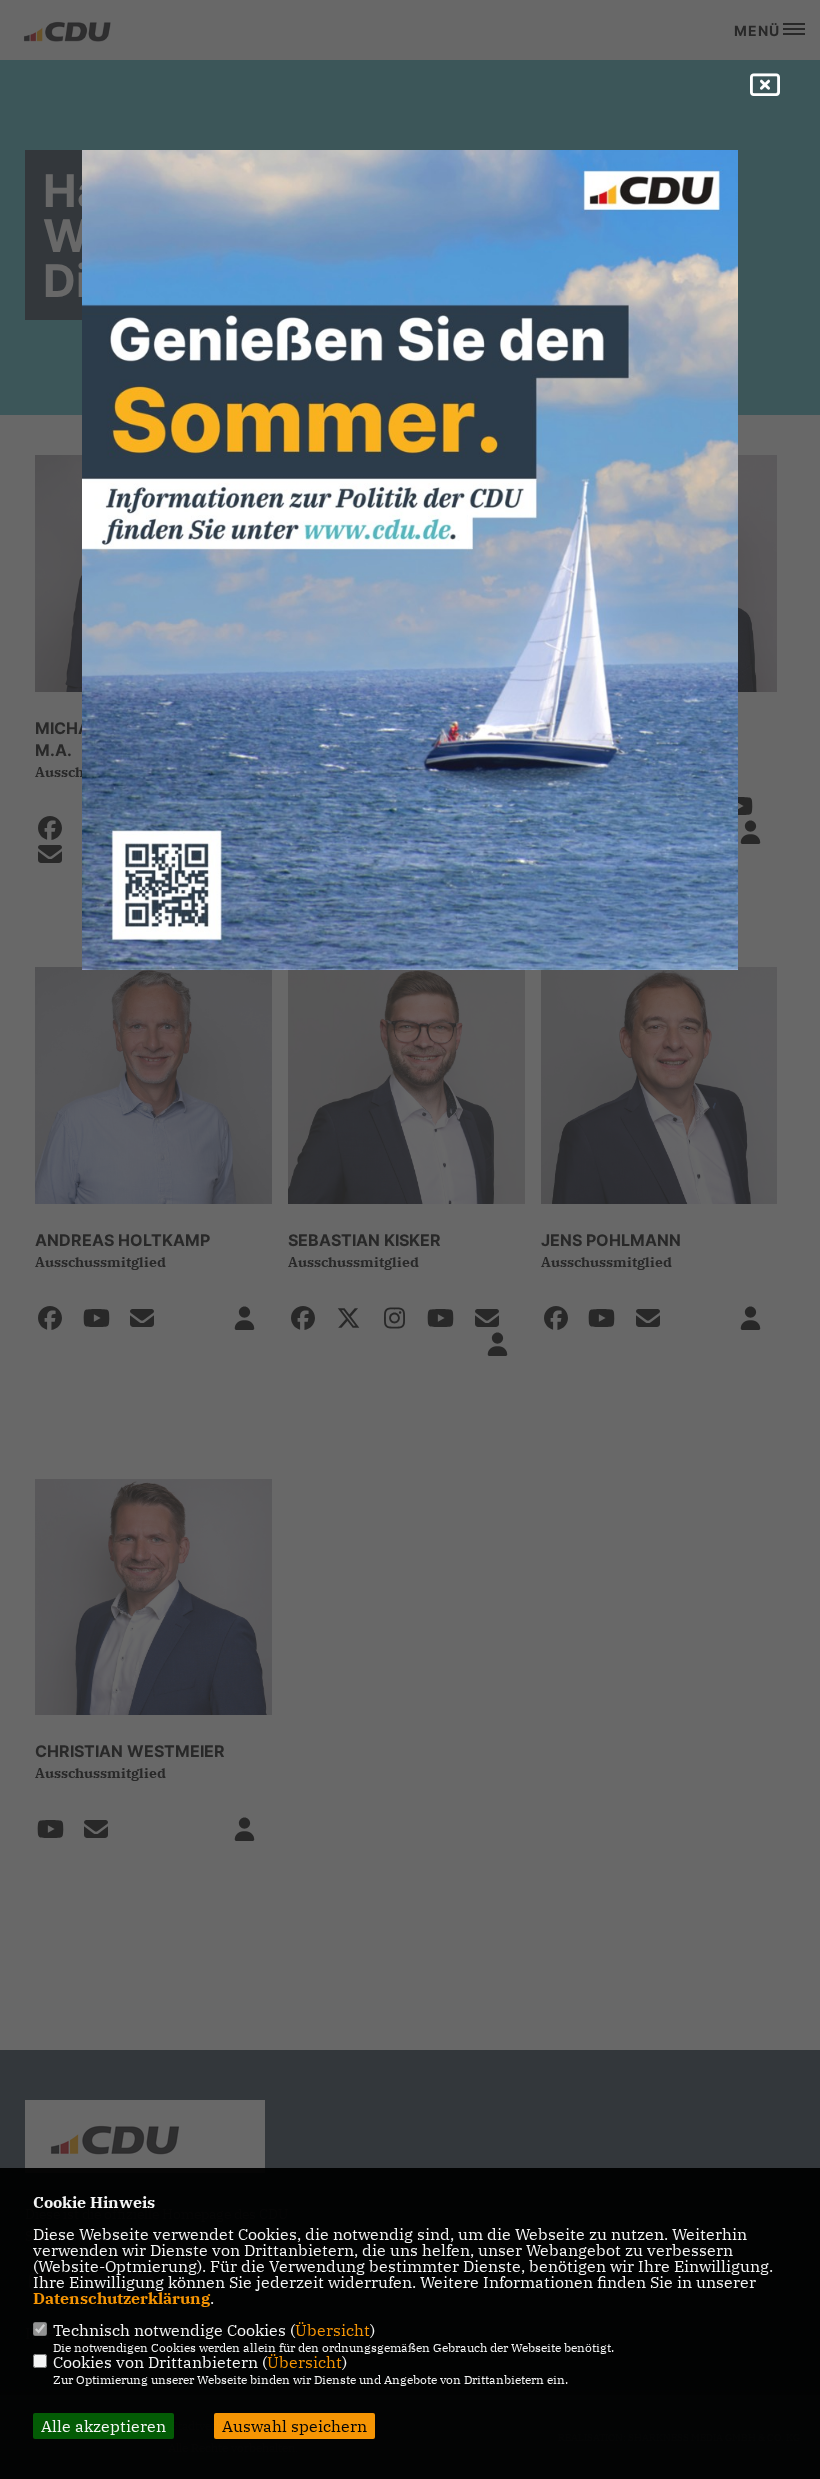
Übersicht (332, 2330)
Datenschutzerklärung (121, 2298)
